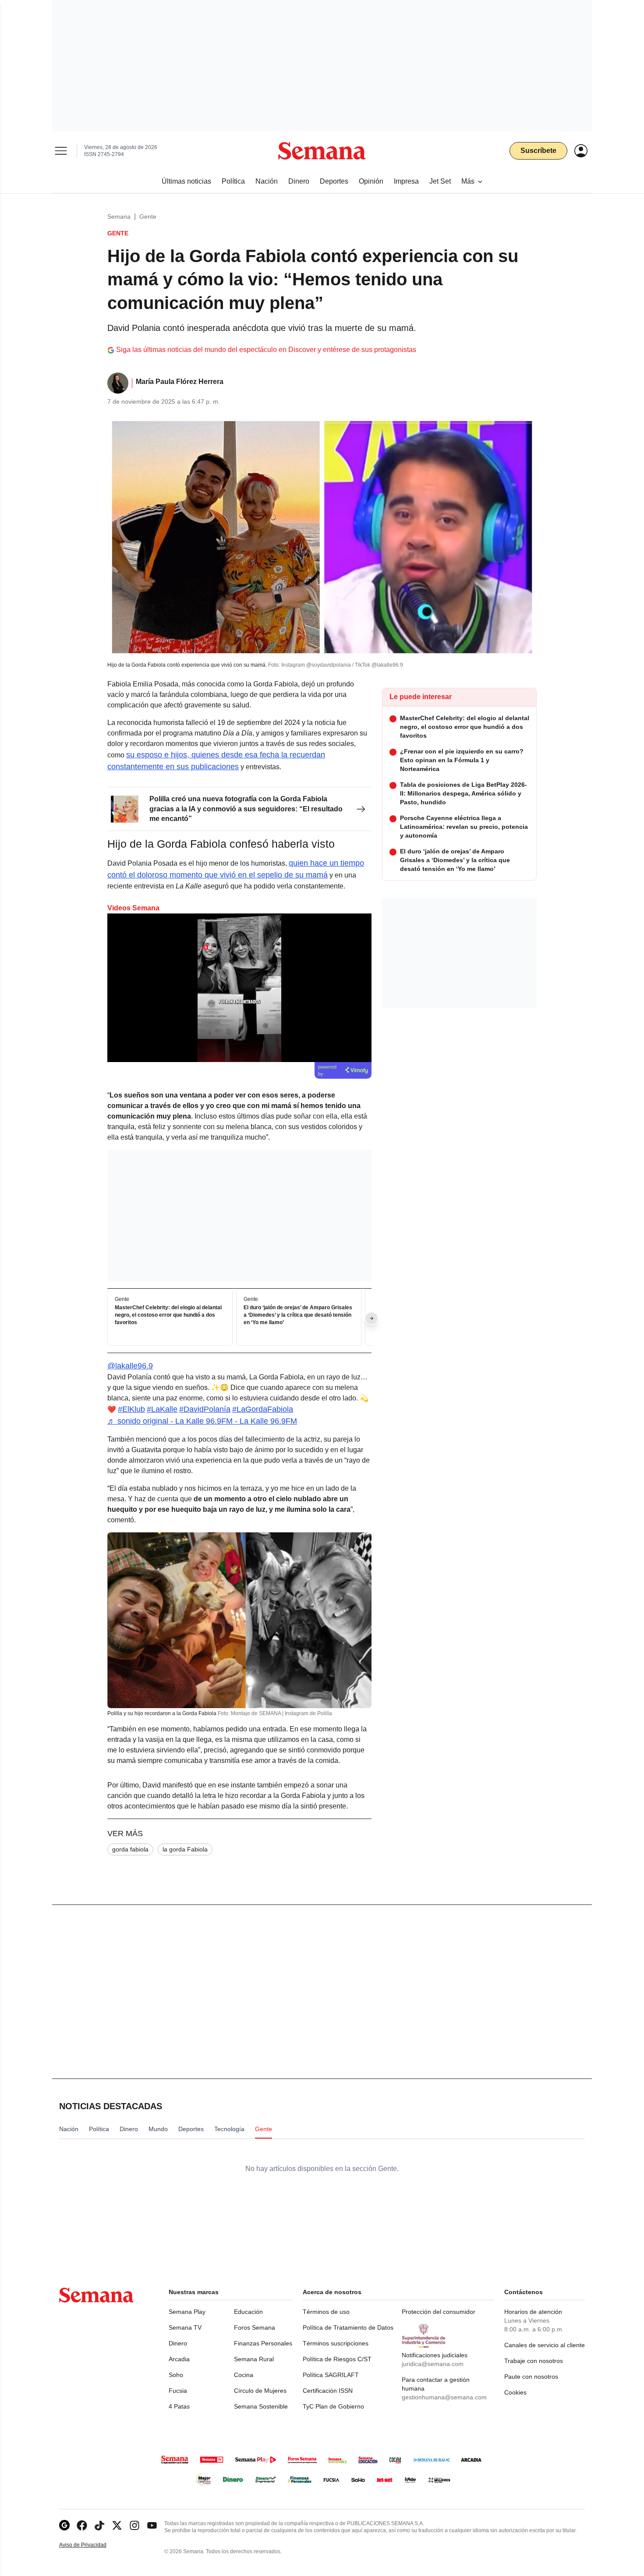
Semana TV (185, 2327)
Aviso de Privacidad (92, 2545)
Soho (176, 2375)
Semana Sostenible (261, 2406)
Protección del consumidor (439, 2312)
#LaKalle (162, 1409)
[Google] (64, 2525)
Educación (248, 2312)
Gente (148, 217)
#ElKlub (131, 1409)
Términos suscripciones (336, 2343)
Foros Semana (255, 2327)
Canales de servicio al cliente (545, 2345)
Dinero (178, 2343)
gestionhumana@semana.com (444, 2397)
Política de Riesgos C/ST (337, 2359)
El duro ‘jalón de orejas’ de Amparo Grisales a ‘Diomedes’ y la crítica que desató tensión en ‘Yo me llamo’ (298, 1315)
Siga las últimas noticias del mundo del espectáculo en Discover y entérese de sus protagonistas (266, 350)
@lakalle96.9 (130, 1366)
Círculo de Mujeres (260, 2391)
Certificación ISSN (328, 2391)
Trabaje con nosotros (534, 2361)
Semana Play (187, 2312)
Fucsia (178, 2391)
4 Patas (179, 2406)
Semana (119, 217)
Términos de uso (326, 2312)
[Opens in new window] (82, 2525)
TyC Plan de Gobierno (333, 2406)
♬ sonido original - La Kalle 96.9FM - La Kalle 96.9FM (202, 1421)
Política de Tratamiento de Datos (348, 2327)
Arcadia (179, 2359)
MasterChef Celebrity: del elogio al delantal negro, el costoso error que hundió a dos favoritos (168, 1315)
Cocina (244, 2375)
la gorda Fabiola (185, 1849)
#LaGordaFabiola (263, 1409)
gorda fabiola (130, 1849)
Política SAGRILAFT (331, 2375)
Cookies (515, 2392)
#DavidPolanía (205, 1409)
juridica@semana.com (433, 2364)
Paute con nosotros (531, 2377)
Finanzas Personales (263, 2343)
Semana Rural (254, 2359)
